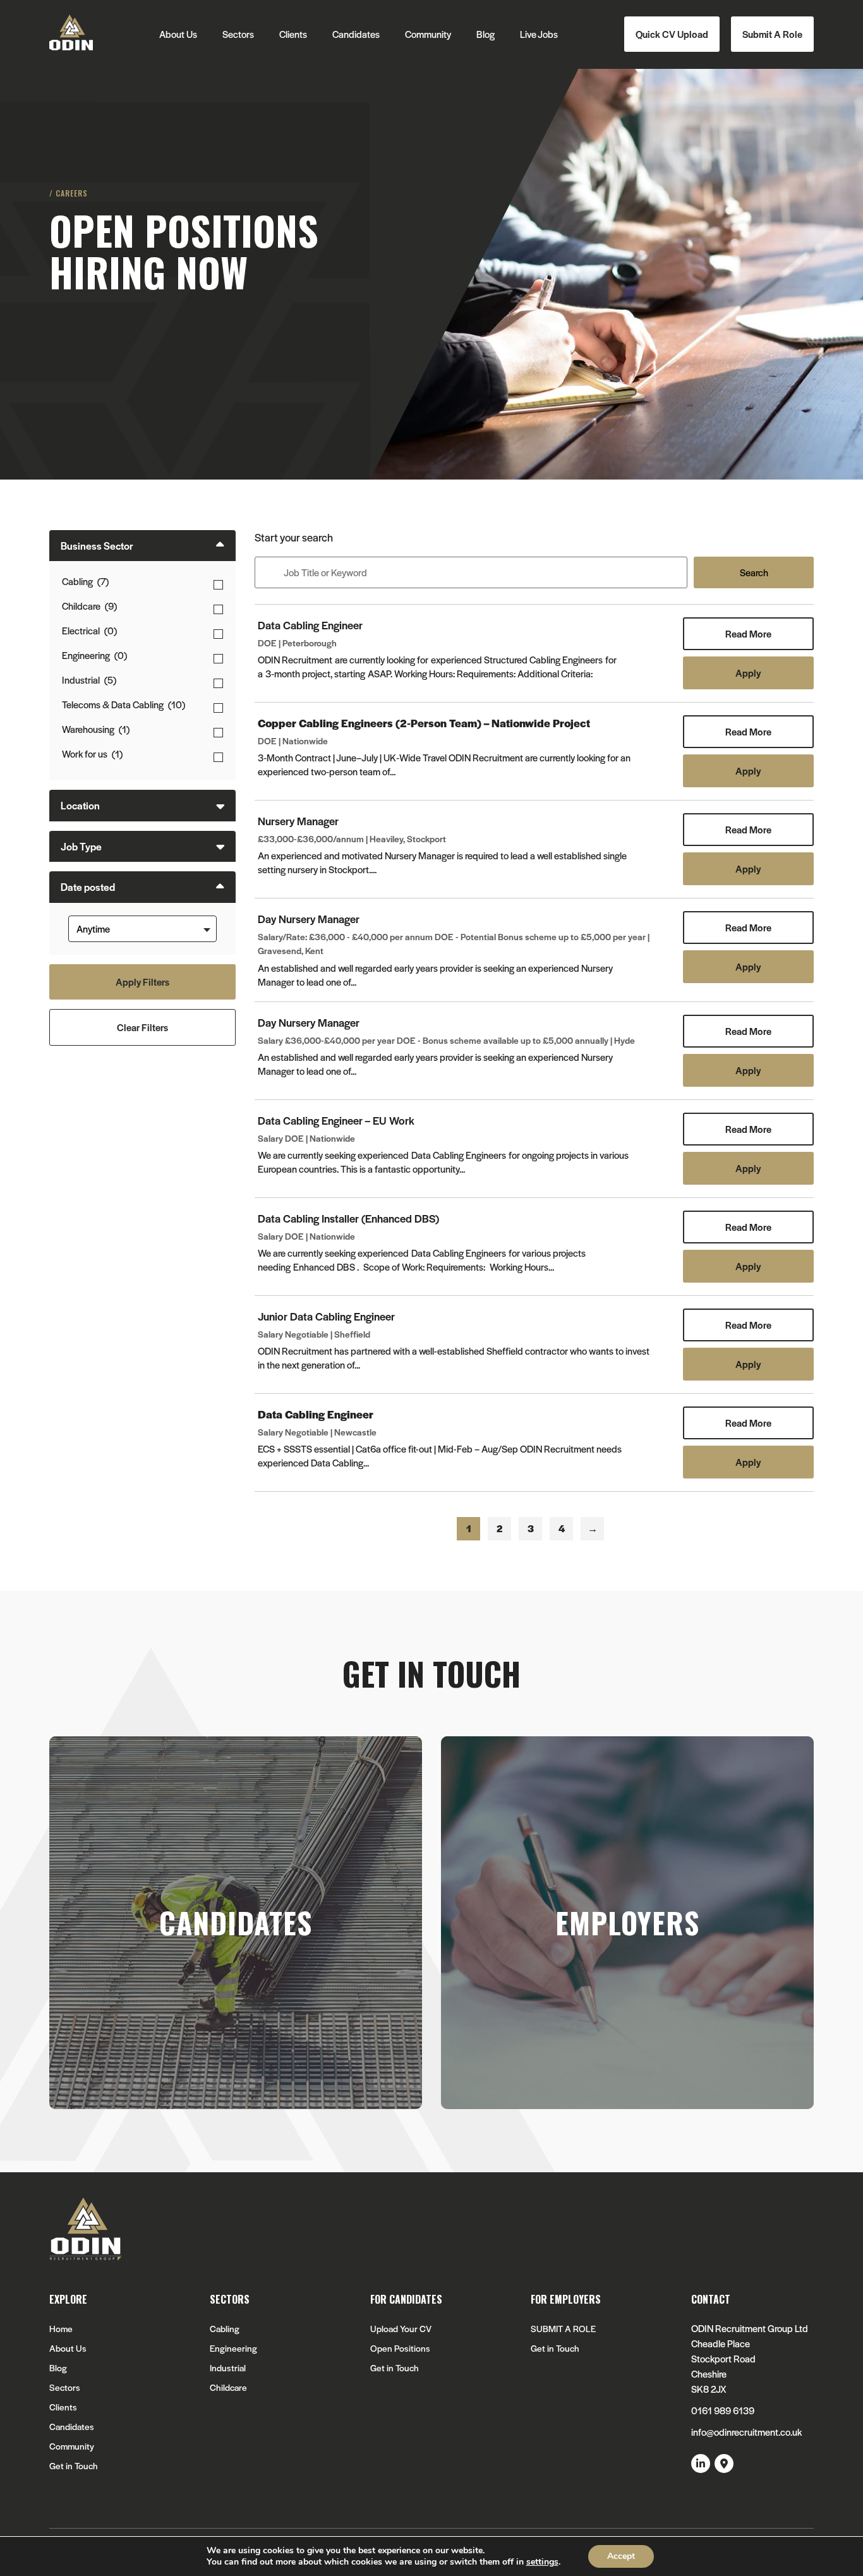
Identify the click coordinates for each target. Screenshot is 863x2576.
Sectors (238, 34)
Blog (486, 34)
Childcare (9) (89, 606)
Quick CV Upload (672, 34)
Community (428, 34)
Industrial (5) (89, 680)
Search (754, 572)
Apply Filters (142, 982)
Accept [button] (621, 2556)
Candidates (356, 34)
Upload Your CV (401, 2329)
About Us (178, 34)
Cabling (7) (85, 581)
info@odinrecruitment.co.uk (746, 2432)
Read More (748, 633)
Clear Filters (142, 1027)
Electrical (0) (89, 630)
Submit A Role (772, 34)
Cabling (225, 2329)
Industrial (228, 2368)
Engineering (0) (94, 655)
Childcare (228, 2387)
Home (61, 2329)
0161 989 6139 (723, 2410)
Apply (748, 673)
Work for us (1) (92, 753)
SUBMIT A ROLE (563, 2329)
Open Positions (400, 2348)
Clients (293, 34)
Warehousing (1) (96, 729)
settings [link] (542, 2562)
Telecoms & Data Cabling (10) (124, 704)
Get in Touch (74, 2466)
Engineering (233, 2348)
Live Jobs (539, 34)
